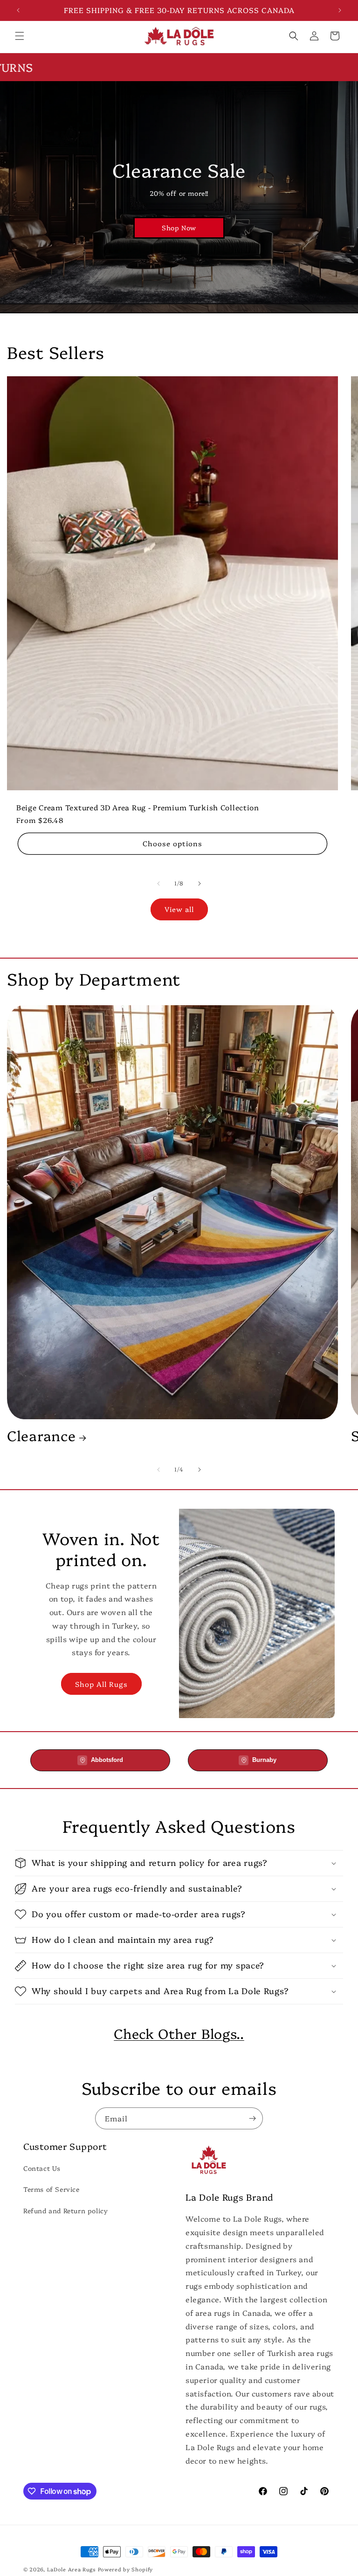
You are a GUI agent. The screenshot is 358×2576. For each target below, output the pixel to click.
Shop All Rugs (101, 1684)
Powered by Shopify (126, 2569)
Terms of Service (52, 2189)
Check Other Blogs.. (179, 2033)
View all (179, 909)
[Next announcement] (340, 10)
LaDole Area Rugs (72, 2569)
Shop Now (179, 228)
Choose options (172, 843)
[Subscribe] (252, 2118)
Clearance (41, 1436)
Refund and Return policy (65, 2210)
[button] (20, 36)
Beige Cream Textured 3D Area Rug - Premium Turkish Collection (138, 807)
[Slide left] (158, 884)
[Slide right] (200, 884)
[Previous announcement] (18, 10)
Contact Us (42, 2168)
